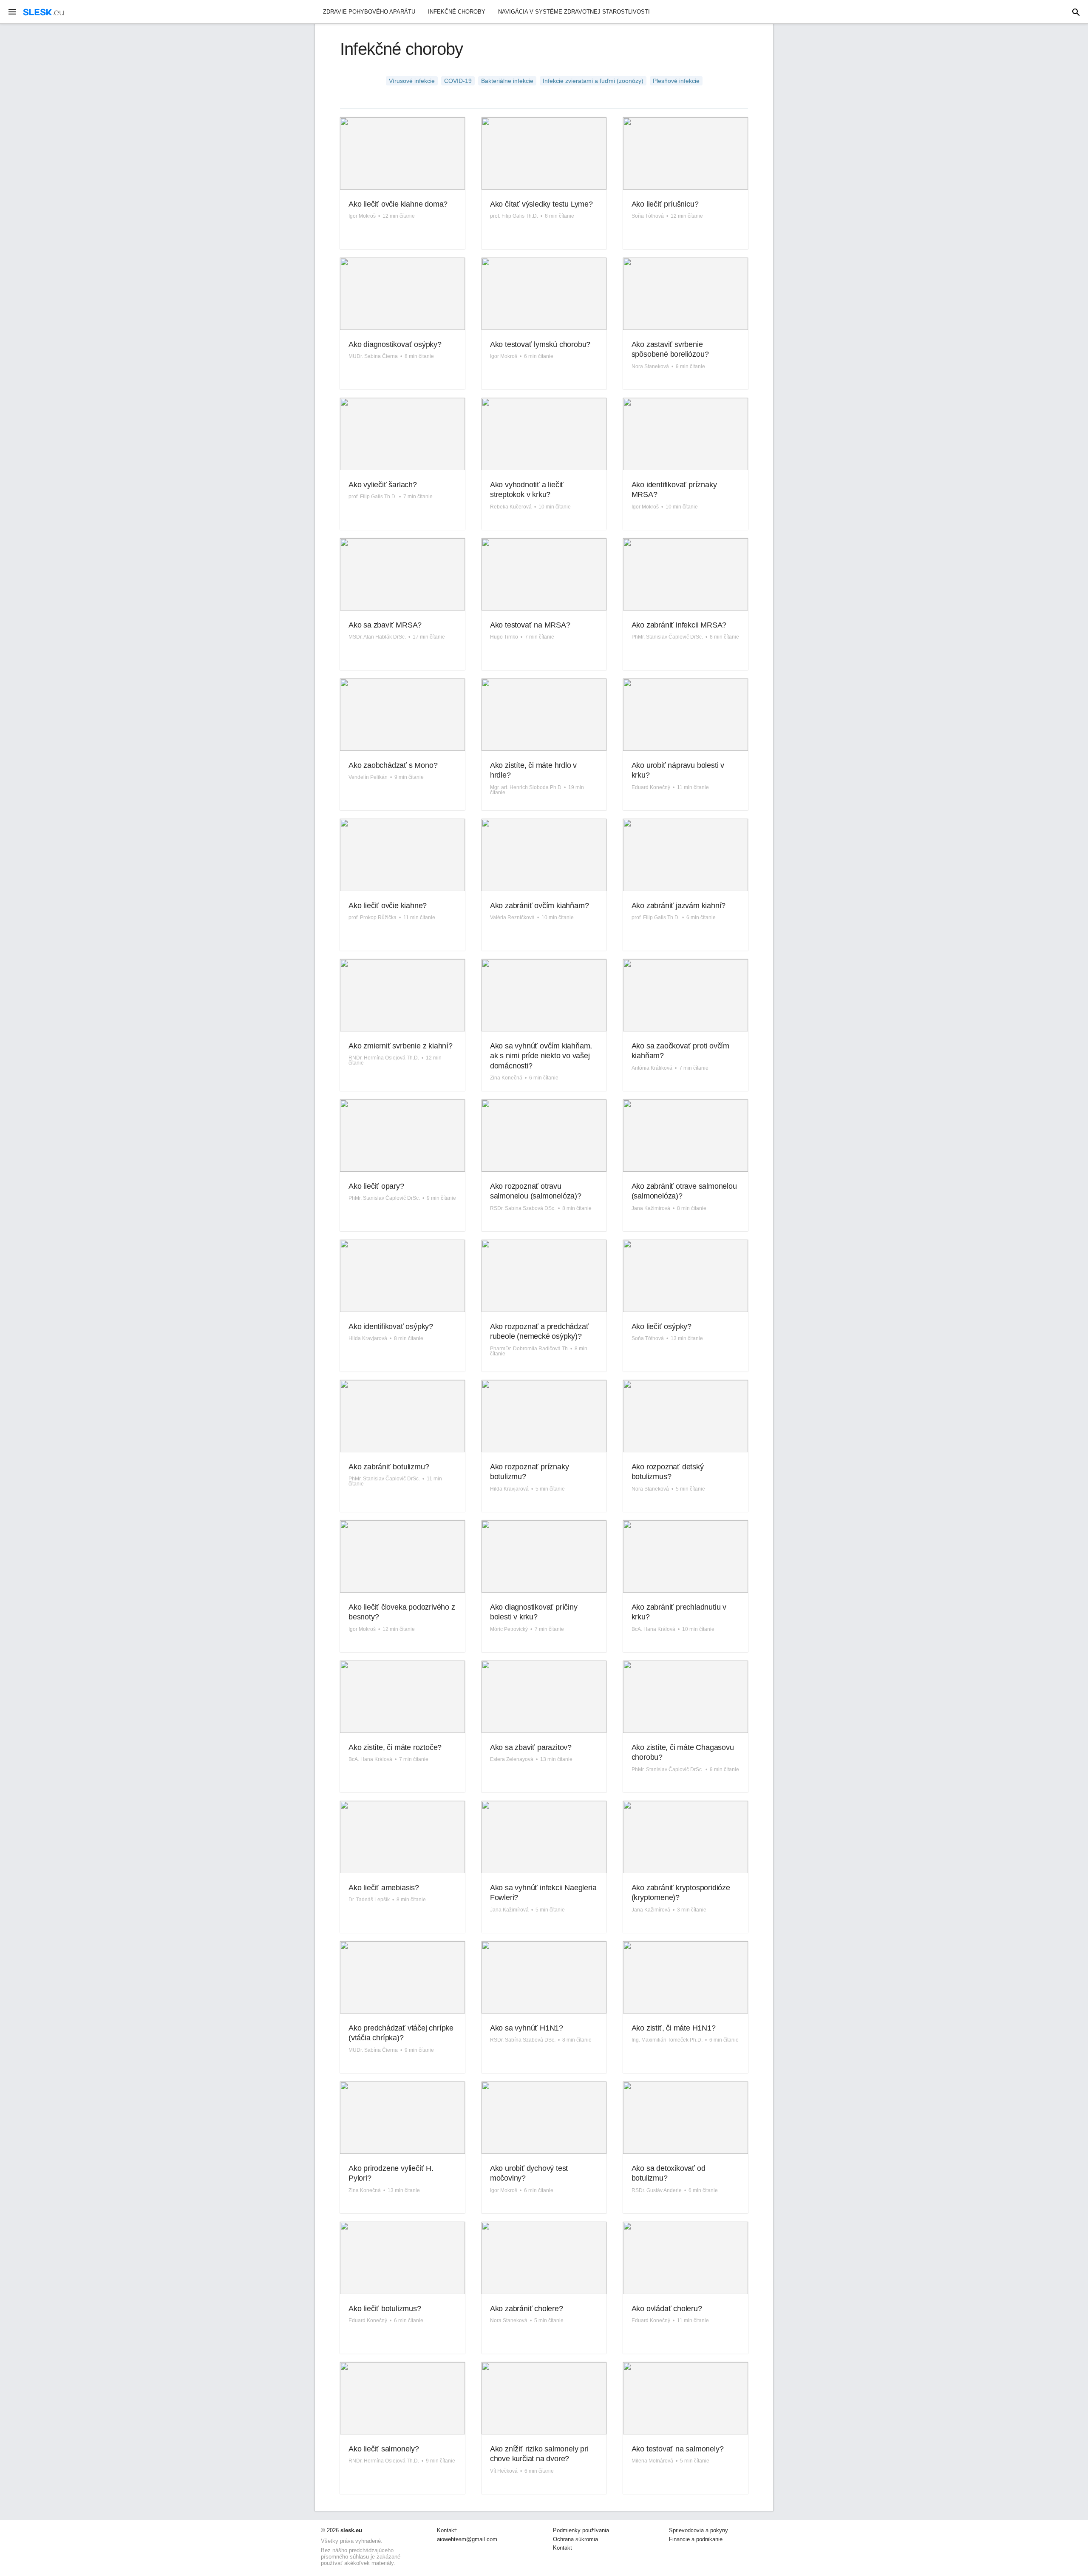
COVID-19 (458, 81)
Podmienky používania (581, 2531)
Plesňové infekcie (676, 81)
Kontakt (562, 2548)
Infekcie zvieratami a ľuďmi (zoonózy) (593, 81)
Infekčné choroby (457, 12)
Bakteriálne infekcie (507, 81)
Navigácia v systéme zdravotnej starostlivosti (574, 12)
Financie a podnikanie (696, 2539)
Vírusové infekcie (412, 81)
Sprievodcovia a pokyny (698, 2531)
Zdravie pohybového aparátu (369, 12)
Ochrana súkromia (575, 2539)
